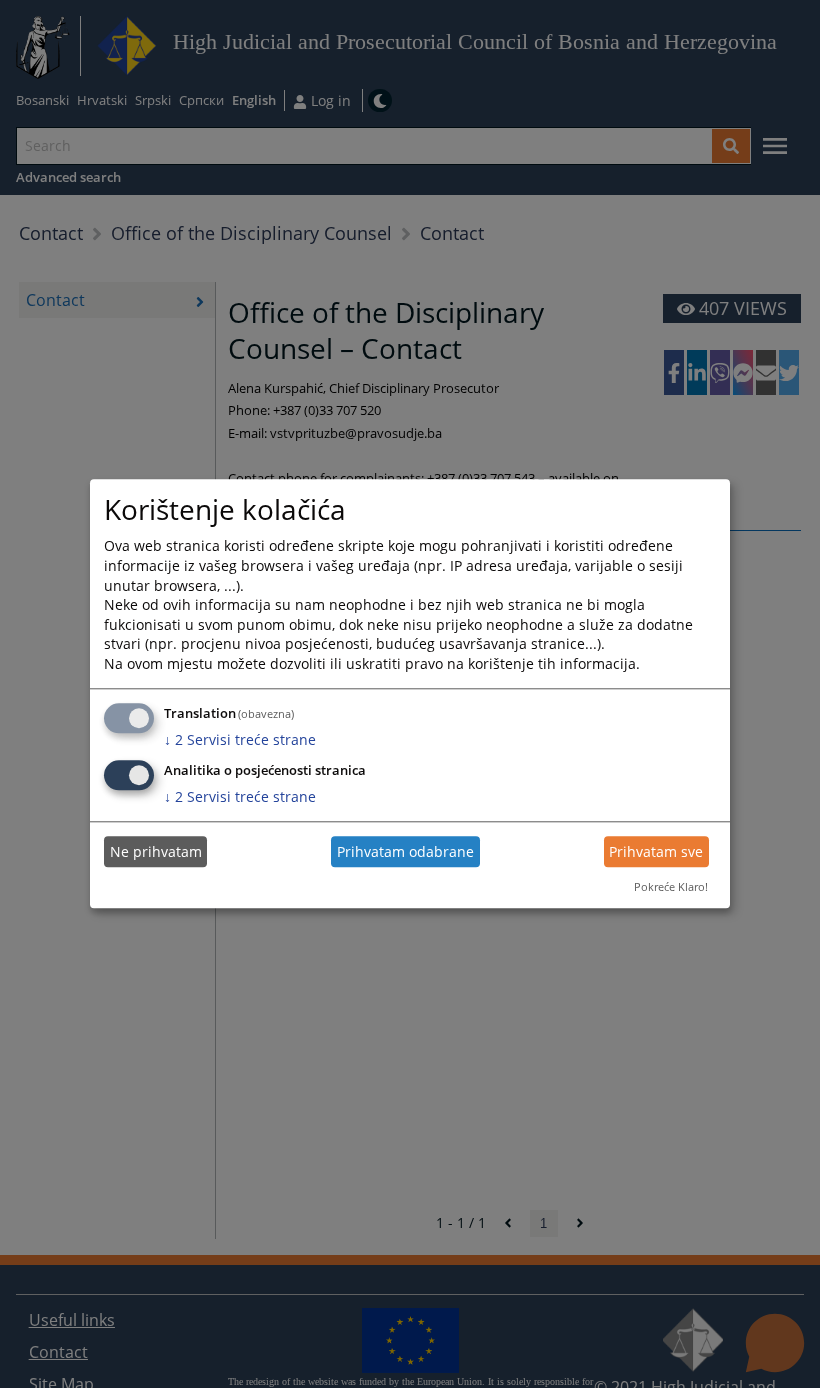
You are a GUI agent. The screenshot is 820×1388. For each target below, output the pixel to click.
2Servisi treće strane (240, 739)
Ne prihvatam (156, 851)
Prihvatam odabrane (405, 851)
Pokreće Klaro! (671, 886)
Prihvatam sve (656, 851)
